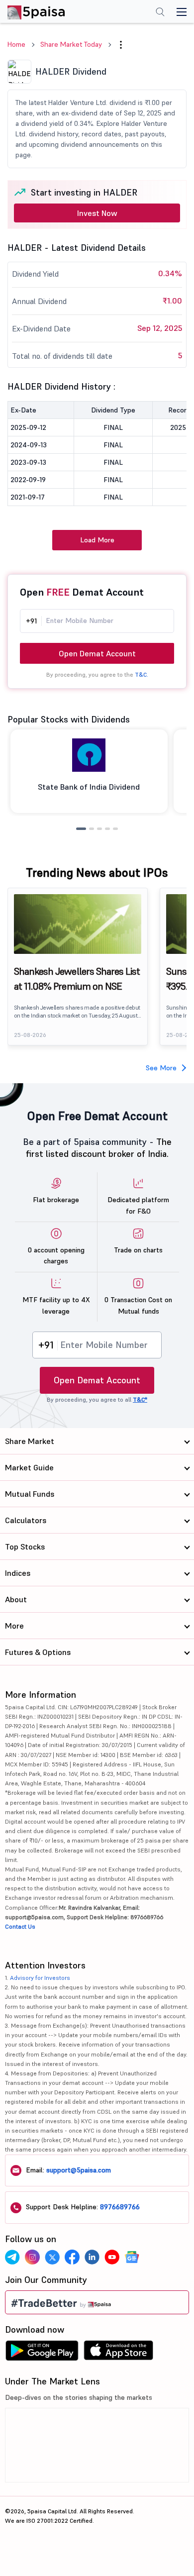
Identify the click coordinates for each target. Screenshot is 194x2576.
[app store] (119, 2353)
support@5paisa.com (79, 2170)
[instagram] (32, 2257)
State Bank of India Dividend (89, 787)
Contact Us (20, 1926)
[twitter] (52, 2257)
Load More (97, 540)
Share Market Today (71, 44)
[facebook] (72, 2257)
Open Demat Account (97, 653)
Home (16, 44)
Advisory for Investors (40, 1978)
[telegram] (12, 2257)
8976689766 (120, 2207)
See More (161, 1068)
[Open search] (160, 13)
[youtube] (112, 2257)
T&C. (142, 674)
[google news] (132, 2257)
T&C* (140, 1399)
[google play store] (42, 2353)
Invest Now (97, 213)
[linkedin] (92, 2257)
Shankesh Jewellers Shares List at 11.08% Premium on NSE (77, 979)
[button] (121, 45)
